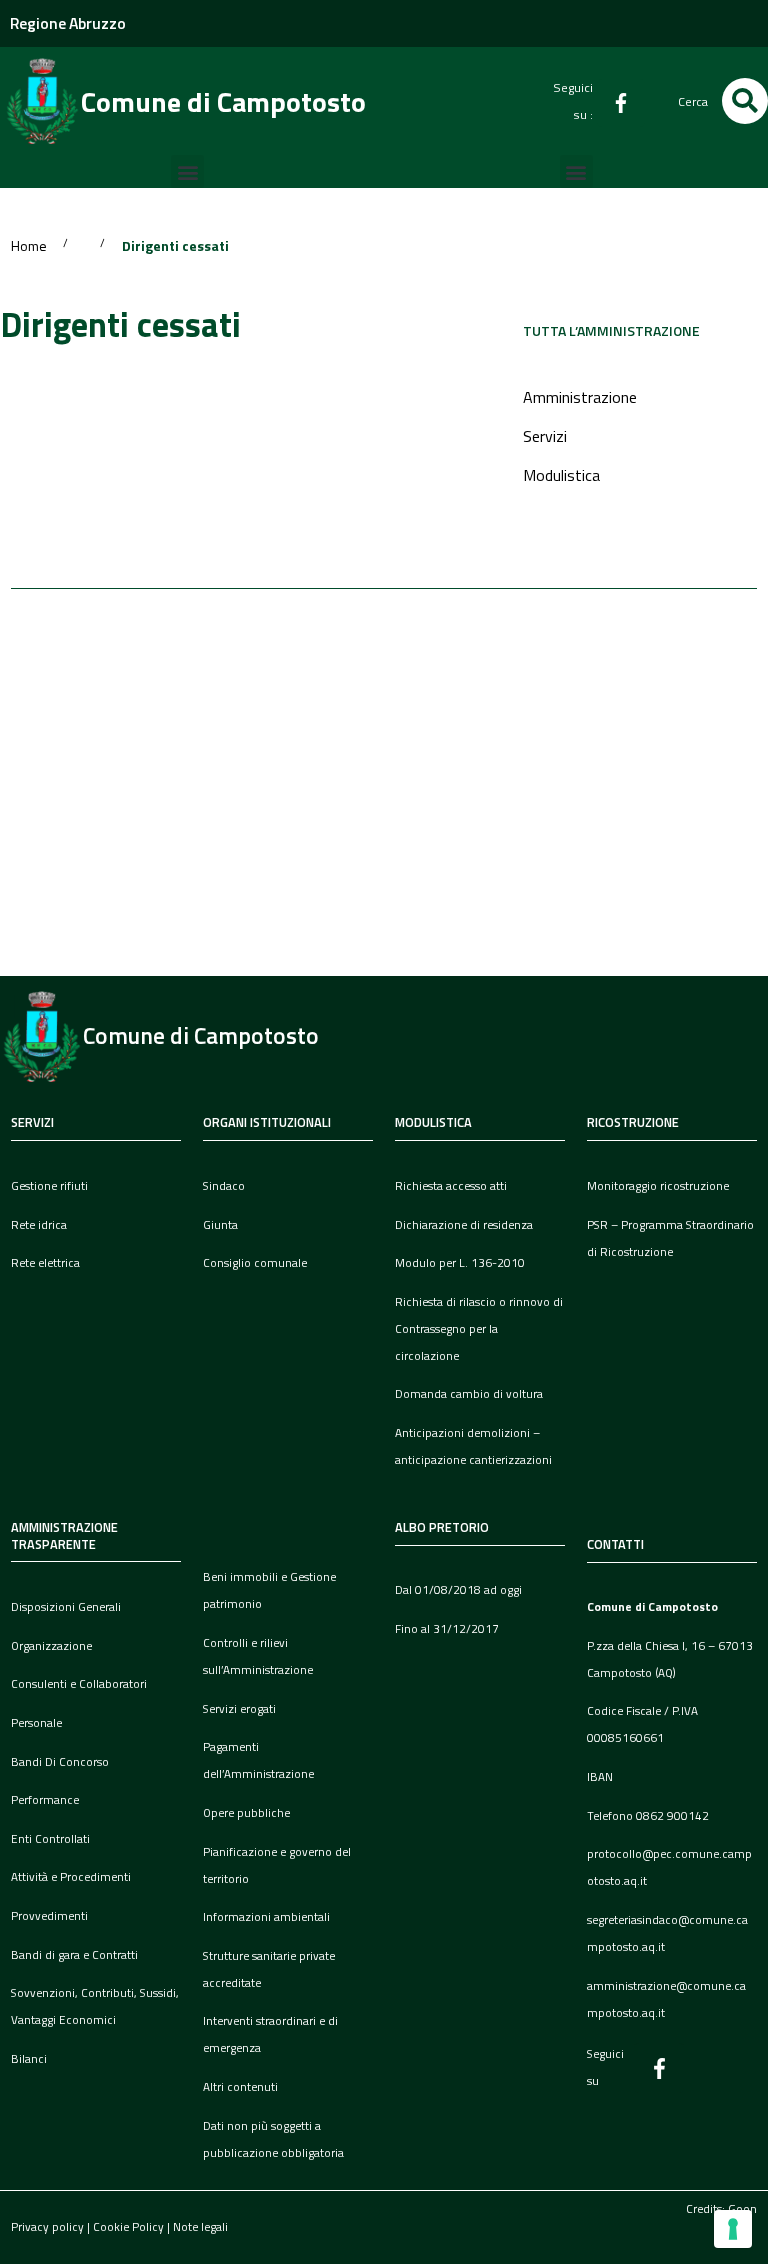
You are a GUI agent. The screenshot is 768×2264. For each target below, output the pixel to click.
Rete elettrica (45, 1263)
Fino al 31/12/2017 (447, 1629)
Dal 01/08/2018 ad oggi (458, 1590)
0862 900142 (672, 1816)
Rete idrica (39, 1225)
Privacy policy (47, 2227)
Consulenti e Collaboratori (79, 1684)
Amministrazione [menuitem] (580, 397)
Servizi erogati (239, 1709)
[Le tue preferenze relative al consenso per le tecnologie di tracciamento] (733, 2229)
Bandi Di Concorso (60, 1762)
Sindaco (224, 1186)
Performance (45, 1800)
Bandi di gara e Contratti (74, 1955)
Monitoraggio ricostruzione (658, 1186)
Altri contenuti (240, 2087)
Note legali (200, 2227)
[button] (745, 101)
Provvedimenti (49, 1916)
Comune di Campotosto (223, 101)
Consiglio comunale (255, 1263)
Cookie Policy (128, 2227)
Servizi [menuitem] (545, 436)
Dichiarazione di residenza (464, 1225)
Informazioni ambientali (266, 1917)
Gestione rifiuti (49, 1186)
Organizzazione (51, 1646)
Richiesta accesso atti (451, 1186)
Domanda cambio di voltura (469, 1394)
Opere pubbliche (246, 1813)
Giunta (220, 1225)
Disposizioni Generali (66, 1607)
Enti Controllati (50, 1839)
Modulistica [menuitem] (561, 475)
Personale (36, 1723)
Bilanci (29, 2059)
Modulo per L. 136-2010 (460, 1263)
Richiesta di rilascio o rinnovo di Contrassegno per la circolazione (479, 1329)
